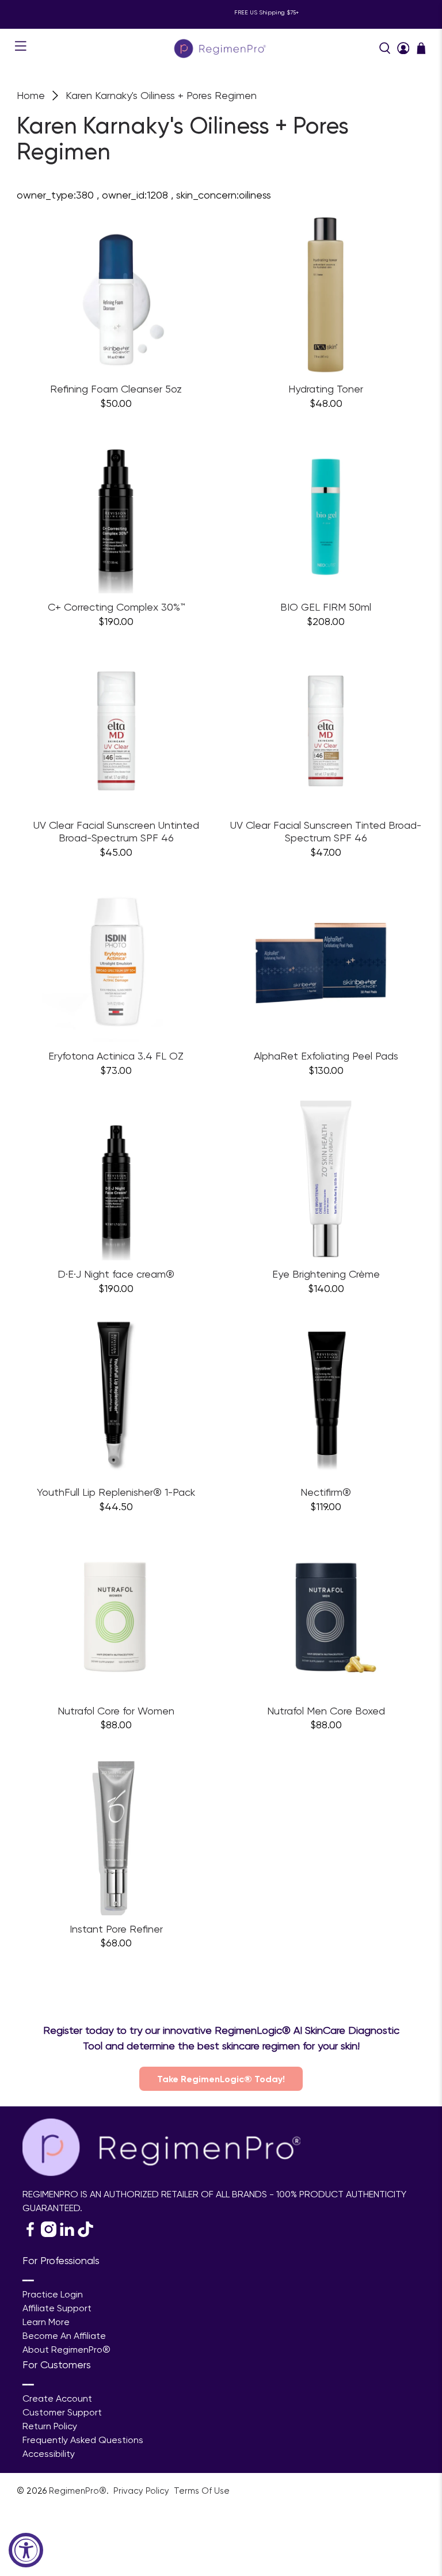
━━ (28, 2280)
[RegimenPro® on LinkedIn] (67, 2234)
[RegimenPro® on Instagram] (49, 2234)
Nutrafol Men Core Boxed (326, 1711)
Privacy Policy (142, 2491)
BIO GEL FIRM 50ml (326, 607)
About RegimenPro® (66, 2350)
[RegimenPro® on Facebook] (30, 2234)
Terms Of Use (202, 2491)
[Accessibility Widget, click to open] (26, 2550)
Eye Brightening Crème (326, 1274)
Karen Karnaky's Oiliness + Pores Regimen (161, 96)
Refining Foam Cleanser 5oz (116, 389)
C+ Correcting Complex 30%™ (116, 607)
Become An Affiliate (64, 2336)
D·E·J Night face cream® (116, 1274)
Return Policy (50, 2426)
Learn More (46, 2322)
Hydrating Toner (326, 389)
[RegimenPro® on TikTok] (85, 2234)
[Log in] (403, 48)
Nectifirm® (326, 1492)
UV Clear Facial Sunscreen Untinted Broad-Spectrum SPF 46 (116, 831)
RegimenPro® (78, 2491)
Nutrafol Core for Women (116, 1711)
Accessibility (49, 2454)
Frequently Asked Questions (83, 2440)
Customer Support (62, 2412)
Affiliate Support (57, 2308)
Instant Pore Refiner (116, 1929)
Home (31, 96)
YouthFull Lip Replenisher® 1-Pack (116, 1492)
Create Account (57, 2398)
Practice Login (53, 2294)
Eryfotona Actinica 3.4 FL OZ (116, 1056)
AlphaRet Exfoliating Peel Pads (326, 1056)
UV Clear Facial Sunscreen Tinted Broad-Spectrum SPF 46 (326, 831)
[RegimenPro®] (221, 48)
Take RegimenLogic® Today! (221, 2079)
